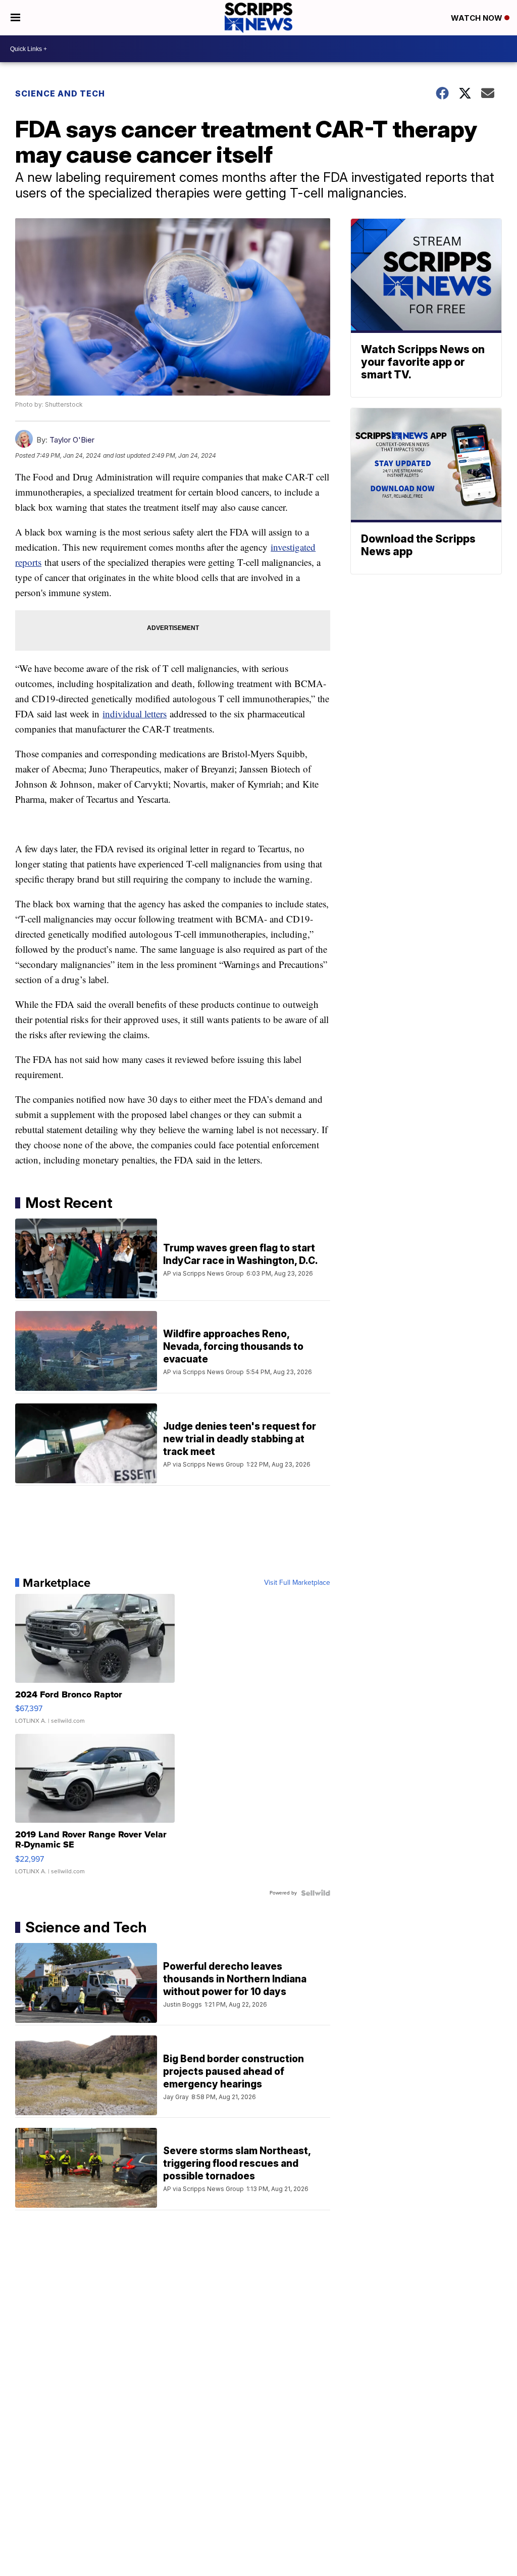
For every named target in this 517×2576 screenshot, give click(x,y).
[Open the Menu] (15, 18)
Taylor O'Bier (72, 440)
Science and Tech (60, 93)
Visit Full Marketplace (297, 1583)
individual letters (135, 714)
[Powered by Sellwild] (316, 1893)
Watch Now (478, 18)
